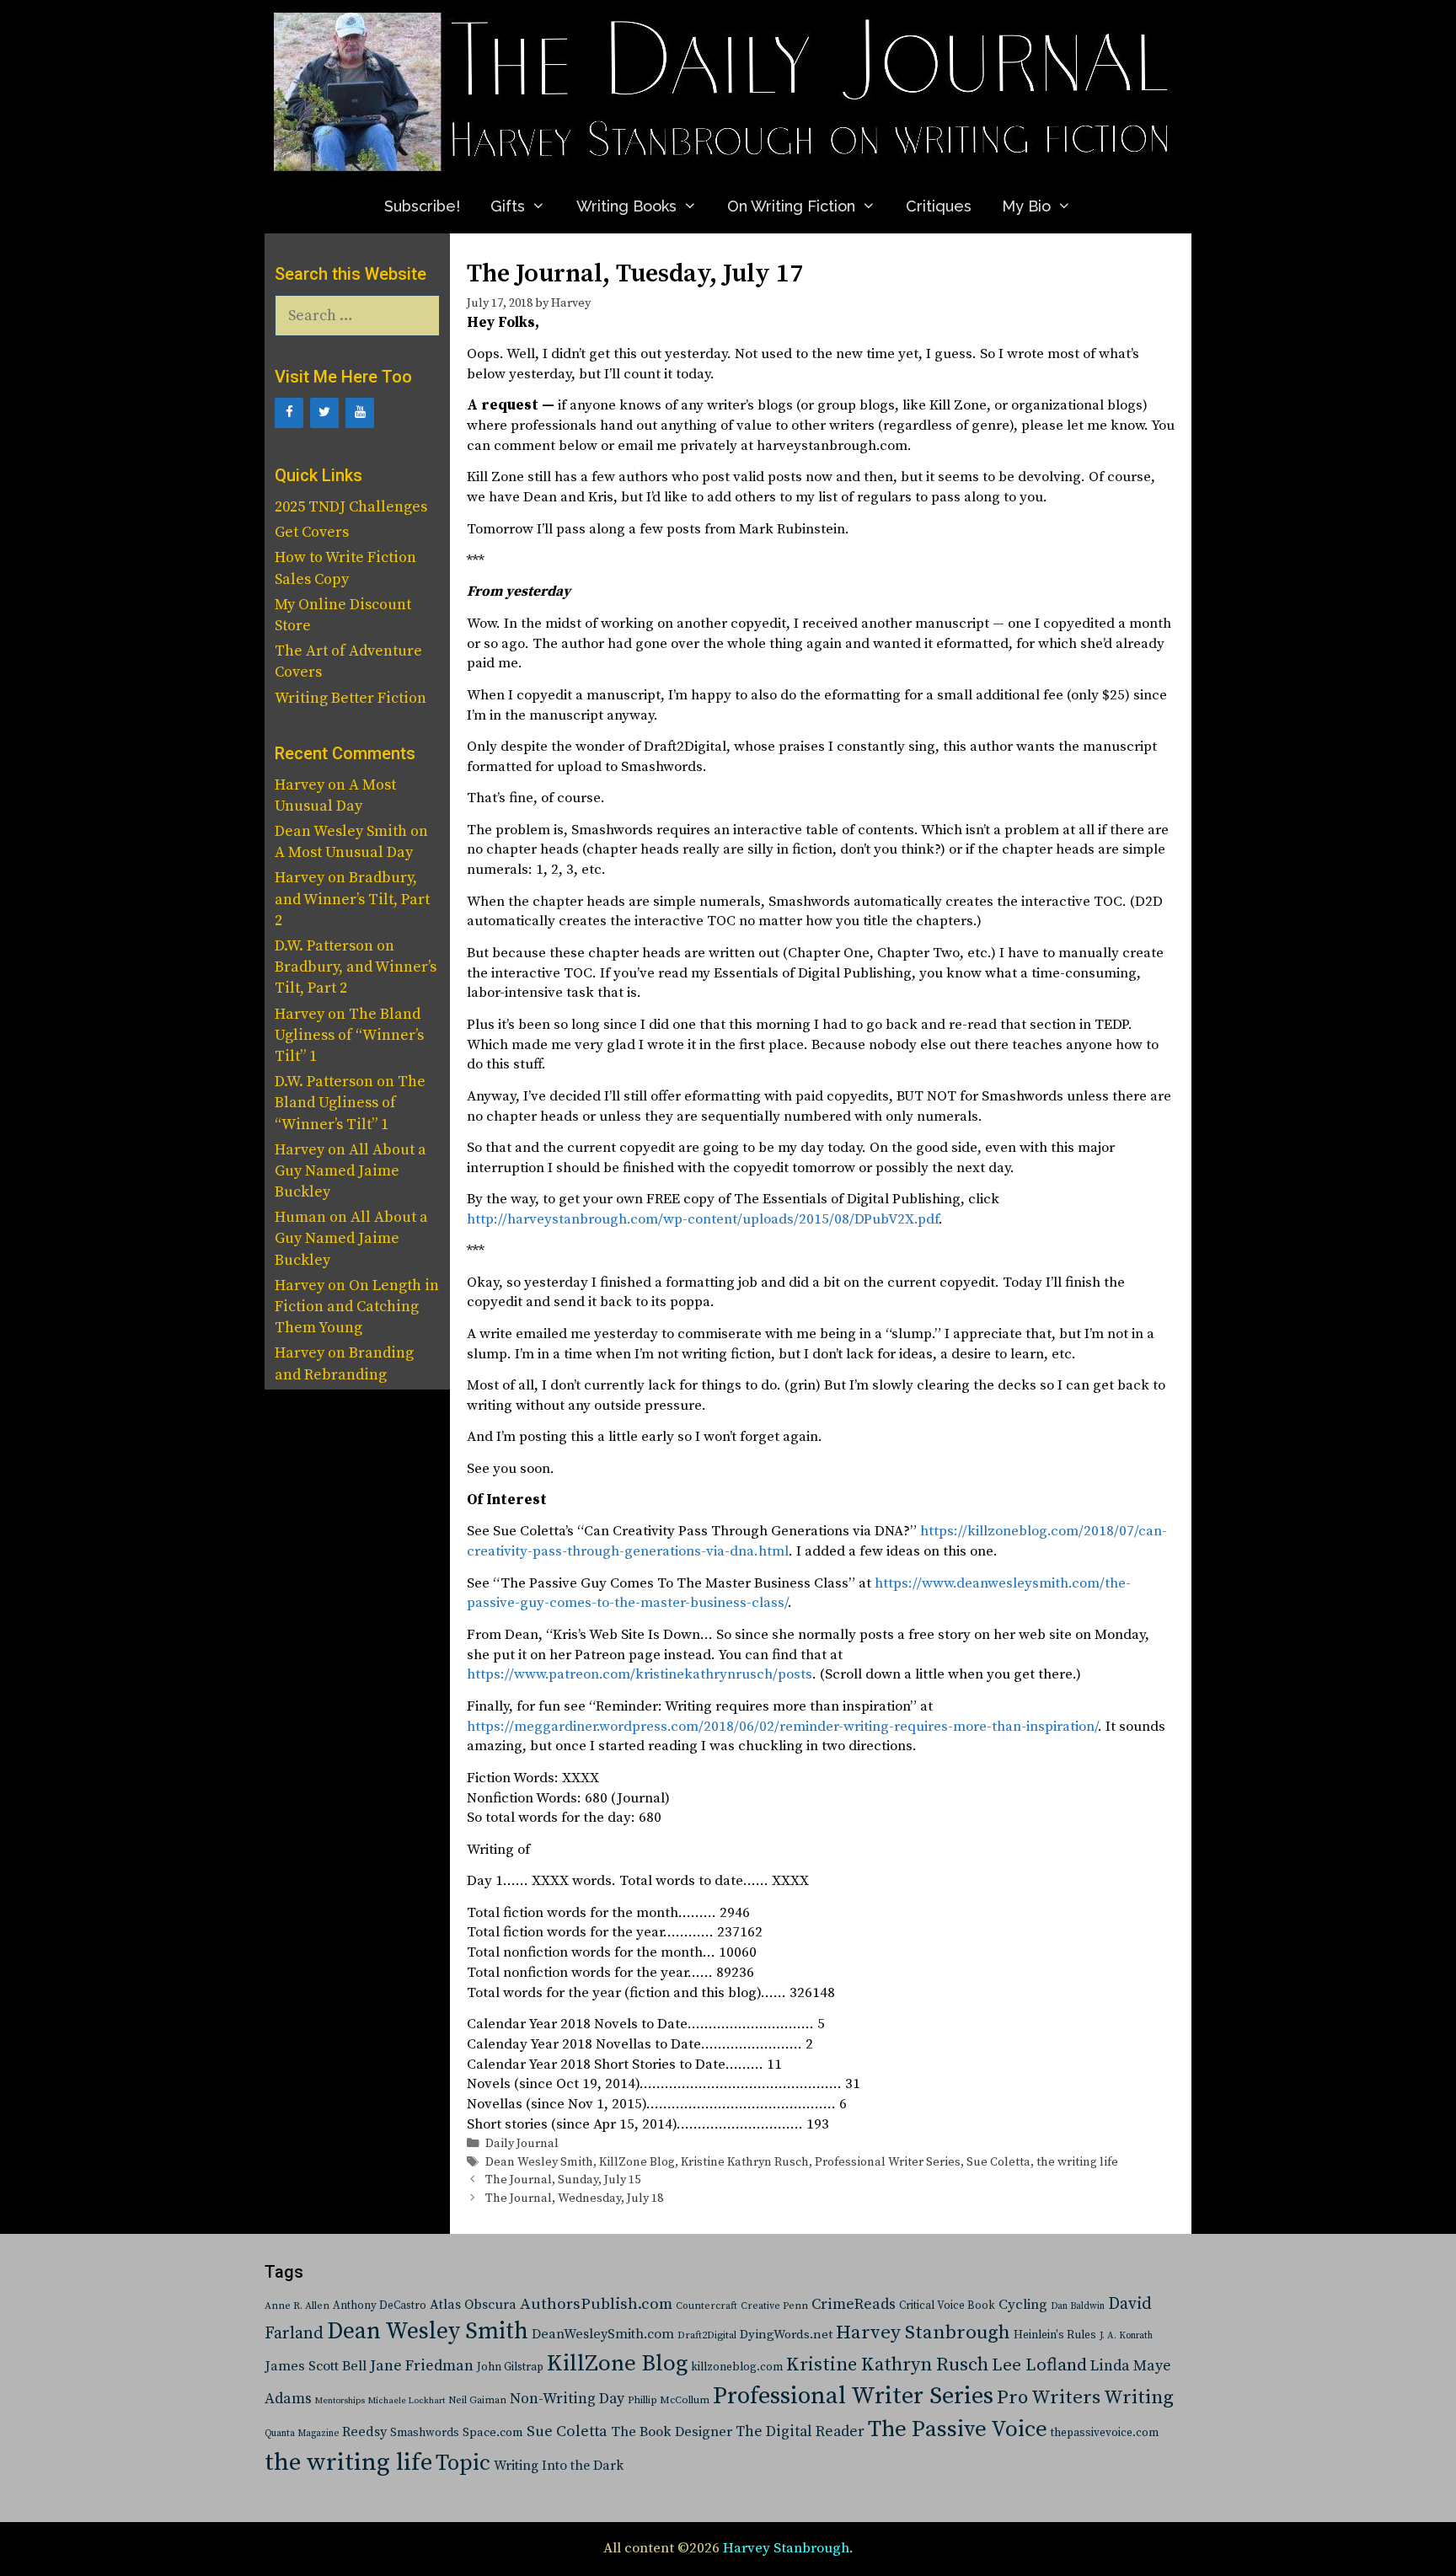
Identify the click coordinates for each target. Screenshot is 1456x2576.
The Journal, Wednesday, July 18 (574, 2198)
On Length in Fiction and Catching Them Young (357, 1307)
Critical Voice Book (947, 2306)
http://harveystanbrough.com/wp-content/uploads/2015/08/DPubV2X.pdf (703, 1219)
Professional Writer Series (888, 2162)
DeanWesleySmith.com (603, 2334)
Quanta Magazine (302, 2434)
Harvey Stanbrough (923, 2333)
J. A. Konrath (1126, 2336)
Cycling (1023, 2305)
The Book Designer (672, 2432)
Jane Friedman (422, 2366)
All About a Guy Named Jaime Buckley (351, 1171)
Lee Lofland (1039, 2365)
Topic (463, 2464)
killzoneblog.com (737, 2367)
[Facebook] (289, 413)
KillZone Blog (637, 2162)
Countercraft (707, 2306)
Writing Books (626, 206)
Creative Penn (774, 2306)
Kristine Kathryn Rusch (745, 2162)
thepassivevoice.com (1105, 2433)
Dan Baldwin (1078, 2306)
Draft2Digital (707, 2335)
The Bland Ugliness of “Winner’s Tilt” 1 (349, 1035)
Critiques (939, 206)
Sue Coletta (998, 2162)
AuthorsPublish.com (596, 2304)
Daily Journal (522, 2144)
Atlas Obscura (473, 2305)
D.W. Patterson (324, 946)
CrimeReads (854, 2304)
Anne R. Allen (297, 2306)
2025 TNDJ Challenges (351, 507)
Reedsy (364, 2432)
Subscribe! (422, 206)
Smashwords (425, 2433)
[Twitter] (324, 413)
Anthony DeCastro (380, 2306)
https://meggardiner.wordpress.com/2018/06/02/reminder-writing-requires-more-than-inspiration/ (782, 1727)
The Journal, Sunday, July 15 (563, 2180)
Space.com (493, 2432)
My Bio (1026, 206)
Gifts (508, 206)
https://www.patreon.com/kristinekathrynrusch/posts (640, 1674)
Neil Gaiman (477, 2400)
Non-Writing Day (567, 2399)
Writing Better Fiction (351, 698)
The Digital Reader (800, 2432)
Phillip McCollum (669, 2400)
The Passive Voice (958, 2429)
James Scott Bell (316, 2367)
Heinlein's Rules (1055, 2335)
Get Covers (312, 532)
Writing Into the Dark (559, 2466)
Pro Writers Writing (1085, 2398)
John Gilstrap (510, 2367)
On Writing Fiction (791, 206)
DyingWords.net (786, 2335)
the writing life (1077, 2162)
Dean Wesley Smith (539, 2162)
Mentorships (340, 2401)
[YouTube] (360, 413)
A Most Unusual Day (344, 852)
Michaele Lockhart (407, 2401)
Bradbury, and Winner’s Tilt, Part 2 (352, 899)
